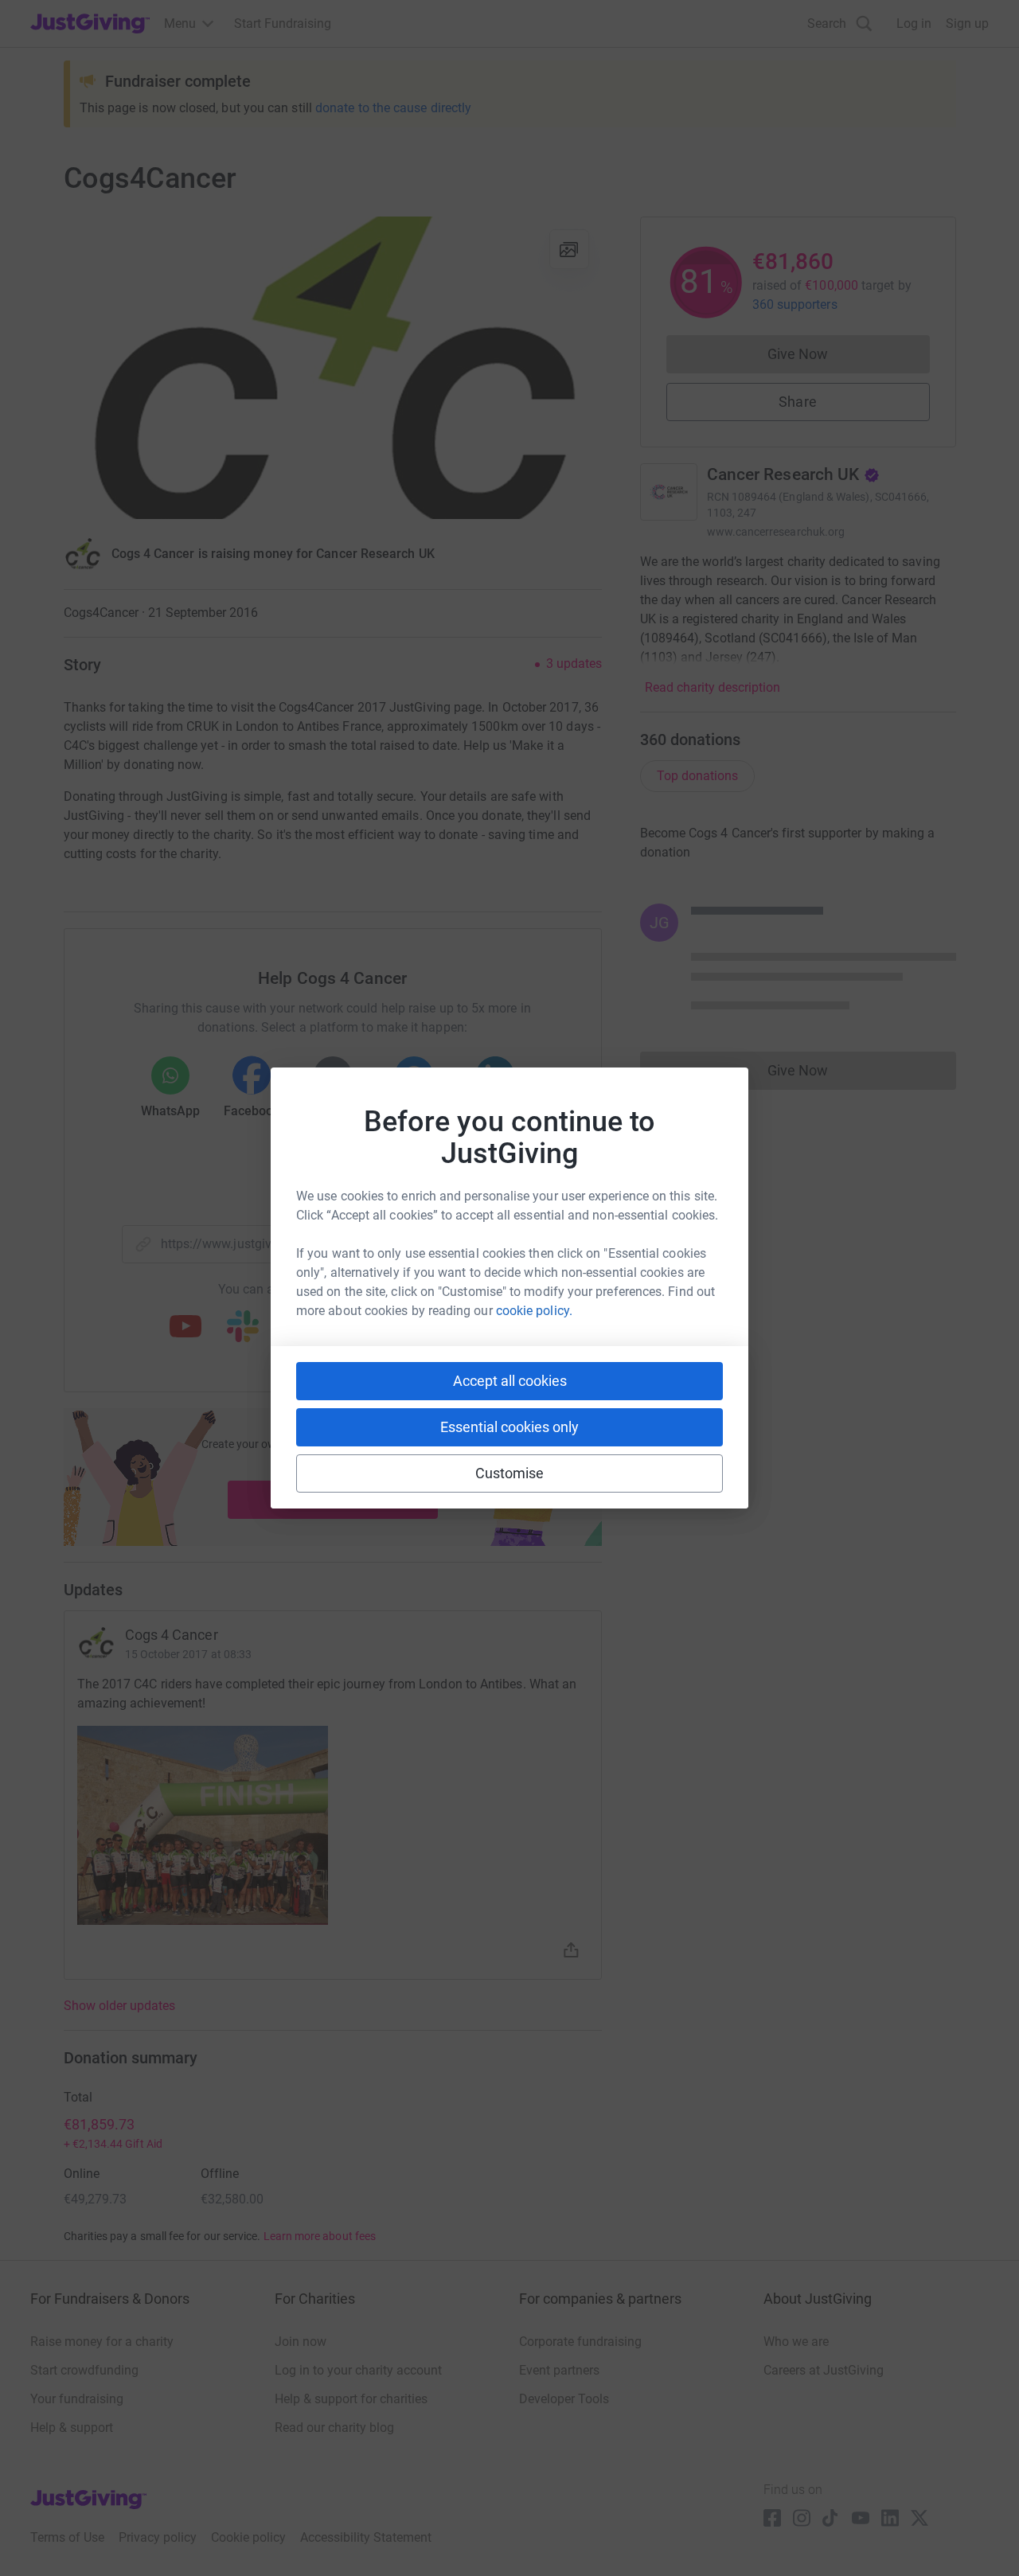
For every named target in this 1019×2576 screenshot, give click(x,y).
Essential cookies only (509, 1427)
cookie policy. (534, 1311)
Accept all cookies (510, 1381)
